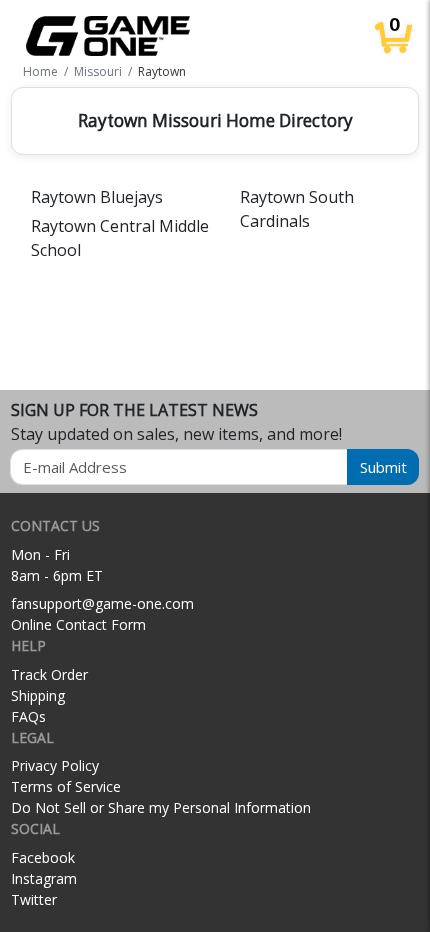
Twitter (34, 899)
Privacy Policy (55, 765)
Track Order (49, 674)
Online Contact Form (78, 624)
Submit (383, 467)
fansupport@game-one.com (102, 603)
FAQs (28, 716)
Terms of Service (66, 786)
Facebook (43, 857)
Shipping (38, 695)
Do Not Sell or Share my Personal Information (161, 807)
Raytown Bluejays (97, 197)
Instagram (44, 878)
